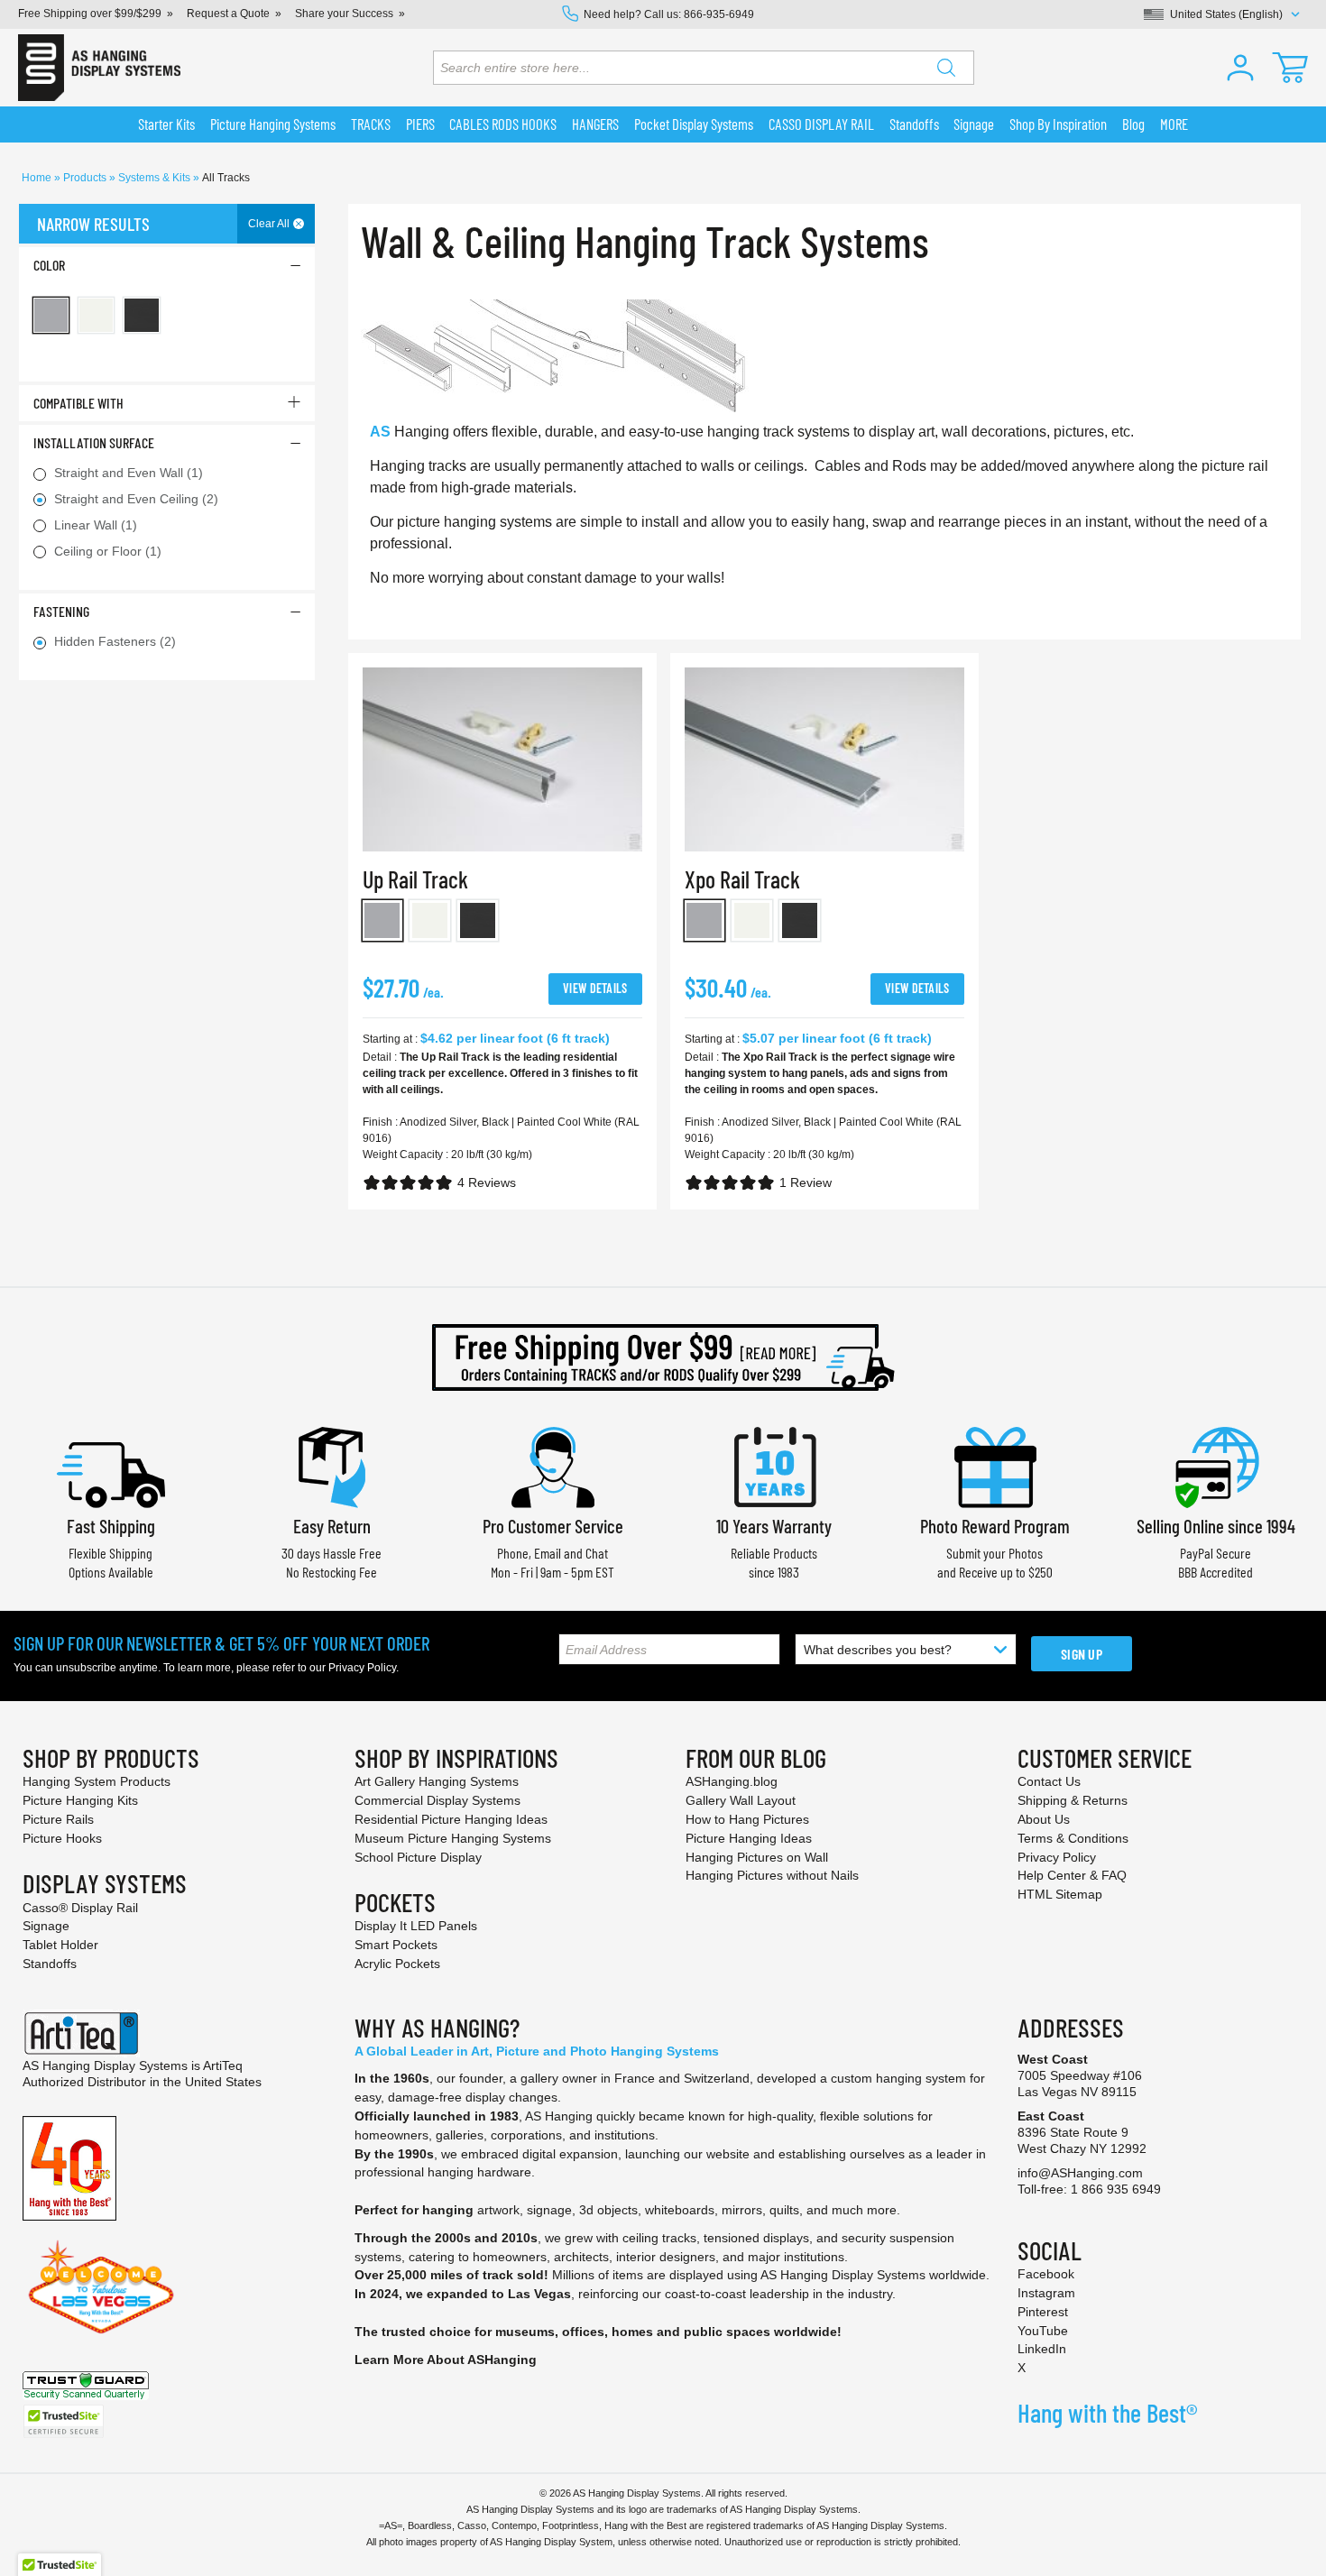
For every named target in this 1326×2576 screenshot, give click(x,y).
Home (38, 178)
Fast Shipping (111, 1526)
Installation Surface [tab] (94, 442)
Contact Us (1049, 1781)
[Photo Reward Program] (995, 1465)
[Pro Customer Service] (553, 1465)
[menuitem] (167, 124)
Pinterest (1043, 2312)
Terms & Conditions (1073, 1838)
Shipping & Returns (1073, 1800)
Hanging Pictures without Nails (772, 1875)
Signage (46, 1926)
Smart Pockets (396, 1945)
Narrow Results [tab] (93, 224)
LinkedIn (1042, 2349)
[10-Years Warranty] (774, 1465)
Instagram (1046, 2293)
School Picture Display (418, 1857)
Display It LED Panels (416, 1926)
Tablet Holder (60, 1945)
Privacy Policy (362, 1668)
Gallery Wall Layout (741, 1800)
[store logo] (99, 68)
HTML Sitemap (1060, 1894)
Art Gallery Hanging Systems (437, 1781)
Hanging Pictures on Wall (757, 1857)
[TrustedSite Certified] (63, 2421)
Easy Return (332, 1526)
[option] (383, 920)
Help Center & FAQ (1072, 1875)
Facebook (1046, 2274)
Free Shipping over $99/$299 (90, 14)
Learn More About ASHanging (446, 2360)
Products (86, 178)
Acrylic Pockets (397, 1964)
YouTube (1043, 2331)
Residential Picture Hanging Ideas (451, 1819)
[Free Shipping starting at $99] (663, 1357)
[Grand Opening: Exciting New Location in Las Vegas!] (101, 2286)
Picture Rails (58, 1819)
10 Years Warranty (774, 1526)
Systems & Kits (156, 178)
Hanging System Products (97, 1781)
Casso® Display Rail (80, 1908)
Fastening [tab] (61, 611)
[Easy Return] (332, 1465)
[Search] (946, 68)
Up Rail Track (415, 879)
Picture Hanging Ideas (749, 1838)
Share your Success (344, 14)
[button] (1240, 68)
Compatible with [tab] (78, 403)
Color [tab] (49, 265)
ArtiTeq (223, 2065)
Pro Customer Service (553, 1526)
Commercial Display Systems (437, 1800)
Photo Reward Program (995, 1526)
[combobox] (704, 68)
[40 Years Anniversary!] (69, 2167)
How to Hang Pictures (747, 1819)
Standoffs (50, 1964)
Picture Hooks (62, 1838)
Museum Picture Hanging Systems (453, 1838)
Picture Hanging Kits (80, 1800)
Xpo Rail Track (742, 879)
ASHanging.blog (732, 1781)
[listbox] (502, 924)
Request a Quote (228, 14)
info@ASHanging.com (1080, 2173)
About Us (1044, 1819)
